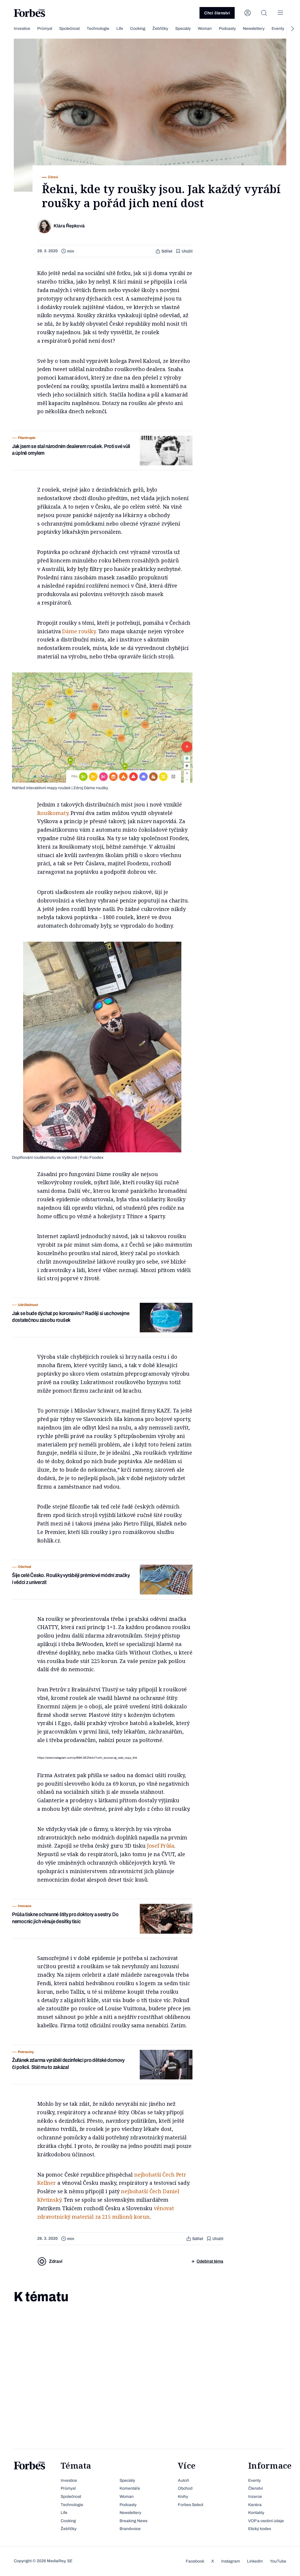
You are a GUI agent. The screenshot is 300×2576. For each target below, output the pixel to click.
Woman (205, 29)
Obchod (185, 2488)
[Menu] (280, 13)
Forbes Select (191, 2505)
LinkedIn (255, 2561)
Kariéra (255, 2505)
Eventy (278, 29)
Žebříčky (160, 29)
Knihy (183, 2497)
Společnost (69, 29)
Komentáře (130, 2488)
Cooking (138, 29)
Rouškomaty (53, 813)
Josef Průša (161, 1846)
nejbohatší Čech (154, 2175)
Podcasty (227, 29)
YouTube (278, 2561)
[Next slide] (292, 29)
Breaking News (133, 2521)
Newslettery (254, 29)
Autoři (183, 2480)
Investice (22, 29)
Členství (255, 2488)
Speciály (183, 29)
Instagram (231, 2561)
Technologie (98, 29)
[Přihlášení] (248, 13)
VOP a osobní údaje (266, 2521)
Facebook (195, 2561)
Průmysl (45, 29)
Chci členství (217, 13)
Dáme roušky (79, 631)
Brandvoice (130, 2529)
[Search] (264, 13)
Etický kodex (260, 2529)
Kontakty (256, 2513)
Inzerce (255, 2497)
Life (120, 29)
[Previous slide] (8, 29)
